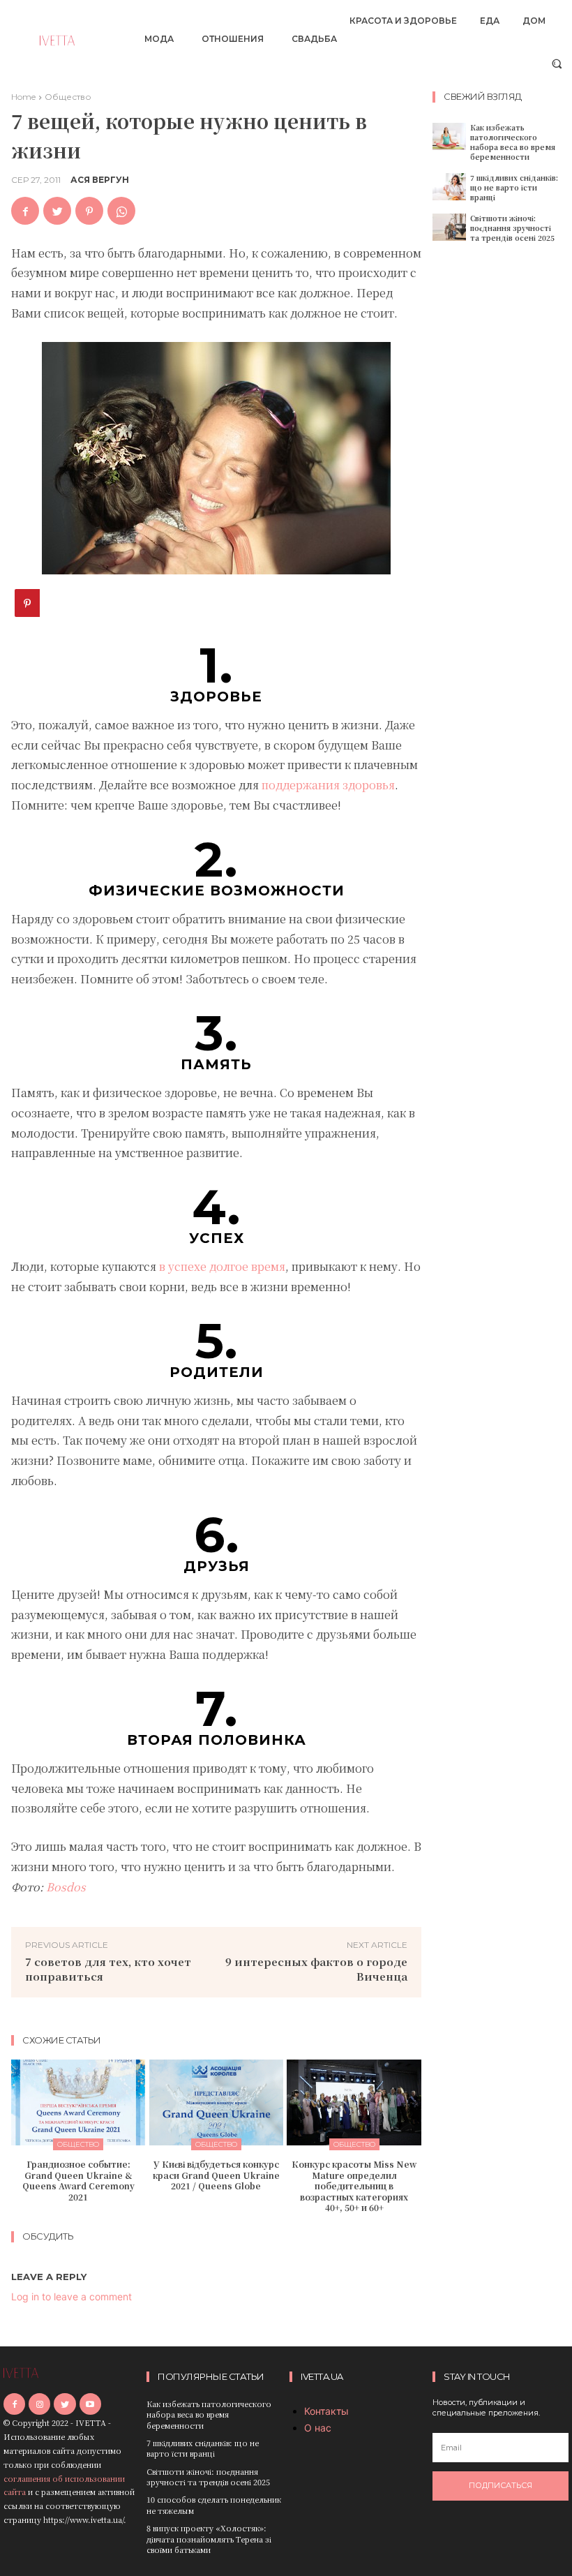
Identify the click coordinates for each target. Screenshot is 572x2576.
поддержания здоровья (328, 785)
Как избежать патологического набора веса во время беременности (513, 142)
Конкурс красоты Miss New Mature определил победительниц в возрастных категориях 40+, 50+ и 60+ (354, 2186)
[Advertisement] (502, 471)
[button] (557, 63)
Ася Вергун (100, 180)
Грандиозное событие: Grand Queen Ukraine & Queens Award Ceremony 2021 (78, 2180)
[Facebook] (25, 211)
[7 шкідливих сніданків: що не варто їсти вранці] (449, 187)
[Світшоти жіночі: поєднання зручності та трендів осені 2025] (449, 227)
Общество (68, 97)
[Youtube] (90, 2404)
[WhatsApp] (121, 211)
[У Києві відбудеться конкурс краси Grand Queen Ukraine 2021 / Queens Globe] (217, 2102)
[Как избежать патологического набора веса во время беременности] (449, 136)
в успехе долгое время (222, 1266)
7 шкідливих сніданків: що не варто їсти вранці (514, 187)
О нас (318, 2428)
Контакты (326, 2411)
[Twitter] (57, 211)
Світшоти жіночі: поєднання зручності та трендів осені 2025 (512, 228)
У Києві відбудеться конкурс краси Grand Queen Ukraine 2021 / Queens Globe (216, 2175)
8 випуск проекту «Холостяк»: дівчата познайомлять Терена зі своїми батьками (209, 2539)
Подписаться (500, 2485)
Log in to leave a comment (71, 2296)
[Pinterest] (89, 211)
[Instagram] (39, 2404)
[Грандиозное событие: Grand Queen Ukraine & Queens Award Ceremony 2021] (78, 2102)
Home (23, 97)
